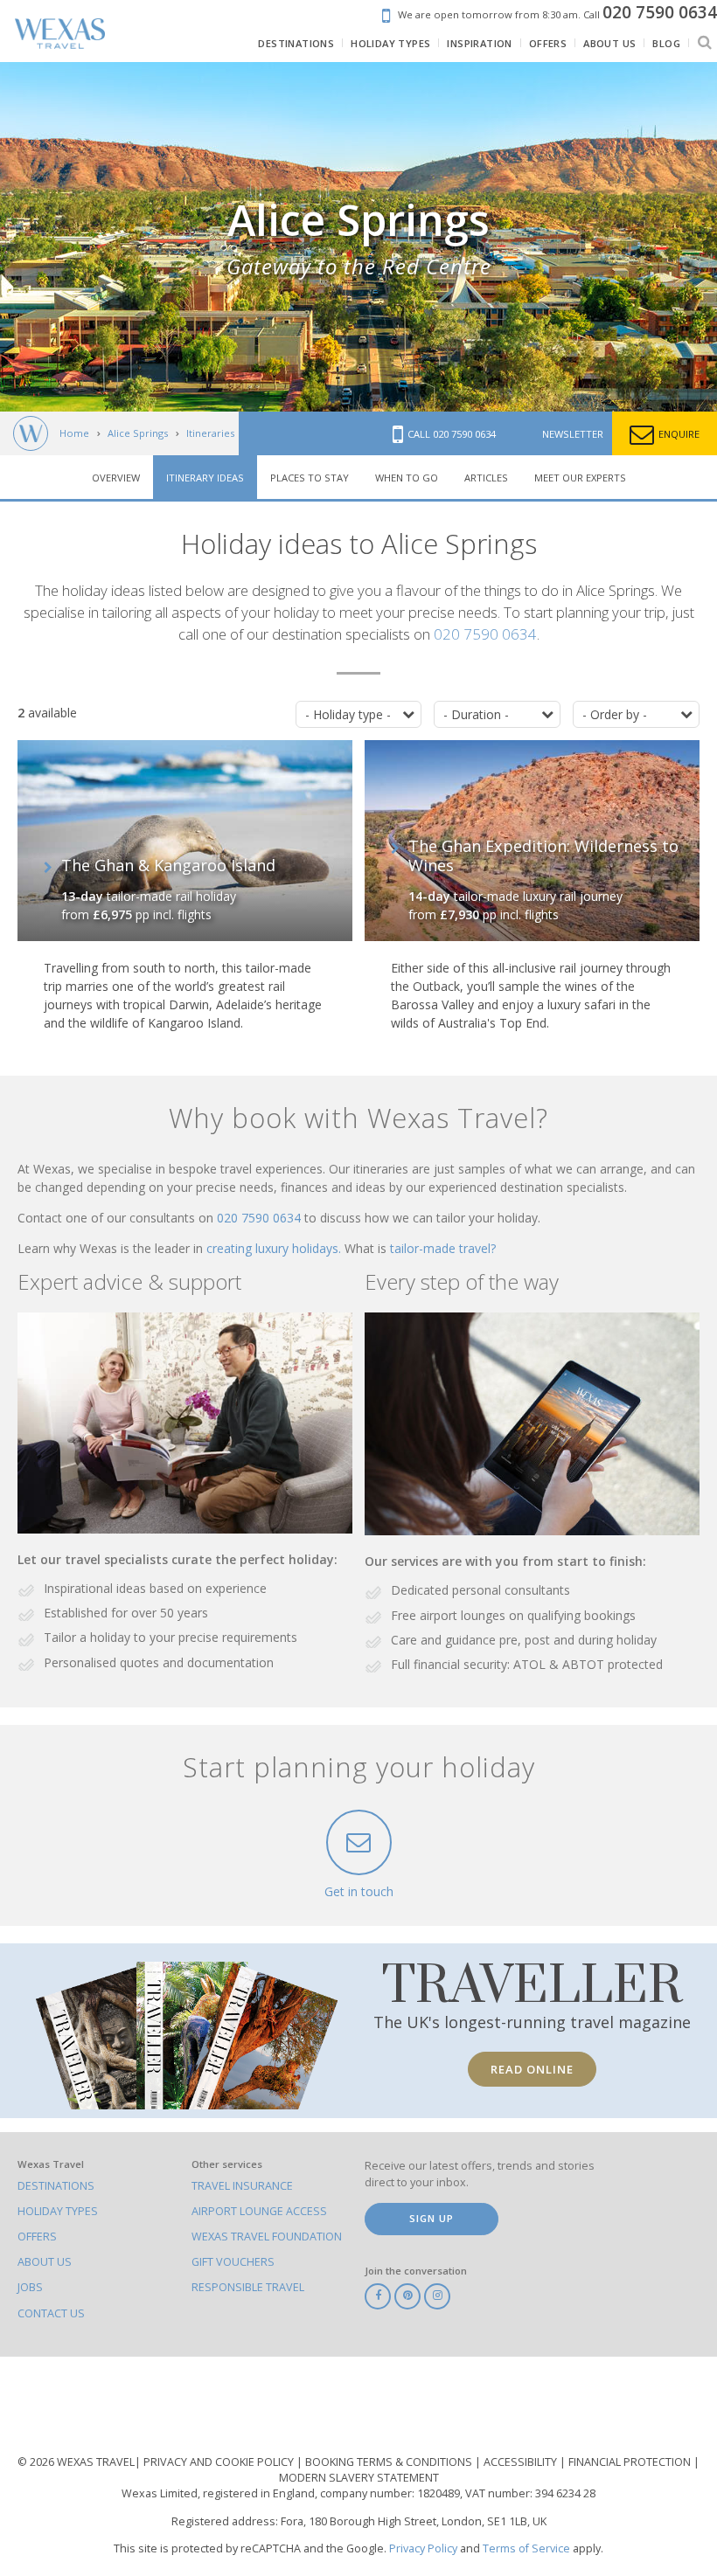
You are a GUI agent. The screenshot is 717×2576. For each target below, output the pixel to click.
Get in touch (359, 1891)
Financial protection (631, 2462)
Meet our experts (580, 478)
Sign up (432, 2218)
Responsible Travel (248, 2287)
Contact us (51, 2313)
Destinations (56, 2186)
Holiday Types (58, 2211)
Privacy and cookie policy (220, 2462)
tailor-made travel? (443, 1248)
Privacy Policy (423, 2548)
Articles (486, 478)
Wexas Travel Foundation (267, 2237)
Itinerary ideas (205, 478)
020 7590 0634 (485, 634)
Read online (532, 2069)
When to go (407, 478)
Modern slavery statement (359, 2478)
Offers (37, 2237)
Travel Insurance (242, 2186)
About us (45, 2262)
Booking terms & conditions (390, 2462)
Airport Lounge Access (259, 2211)
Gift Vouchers (233, 2262)
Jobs (30, 2287)
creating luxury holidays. (275, 1248)
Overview (116, 478)
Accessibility (522, 2462)
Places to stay (310, 478)
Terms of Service (526, 2548)
